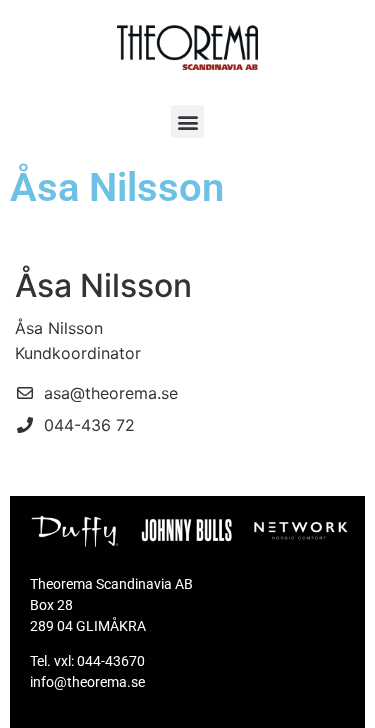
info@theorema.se (87, 682)
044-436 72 (89, 425)
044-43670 (111, 661)
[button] (187, 121)
